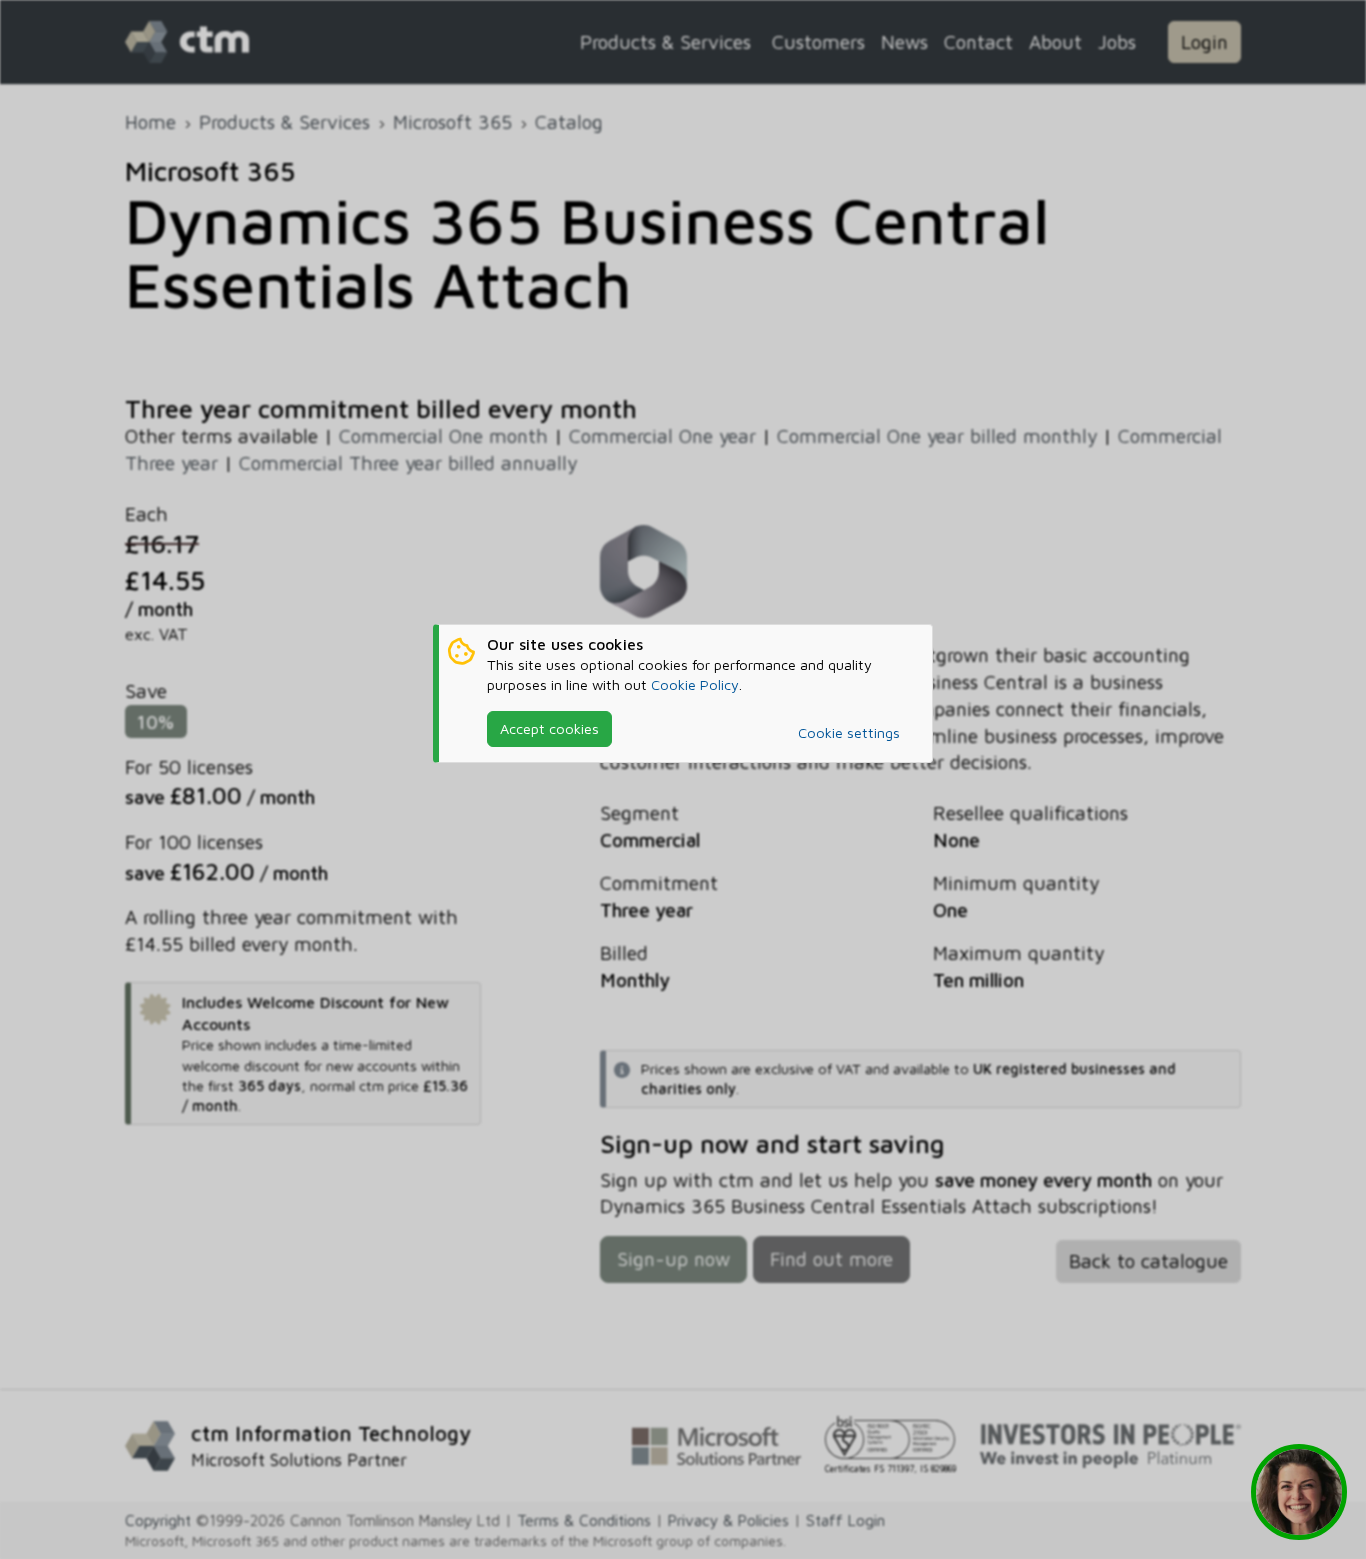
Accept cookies (549, 728)
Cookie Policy (695, 684)
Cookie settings (849, 732)
